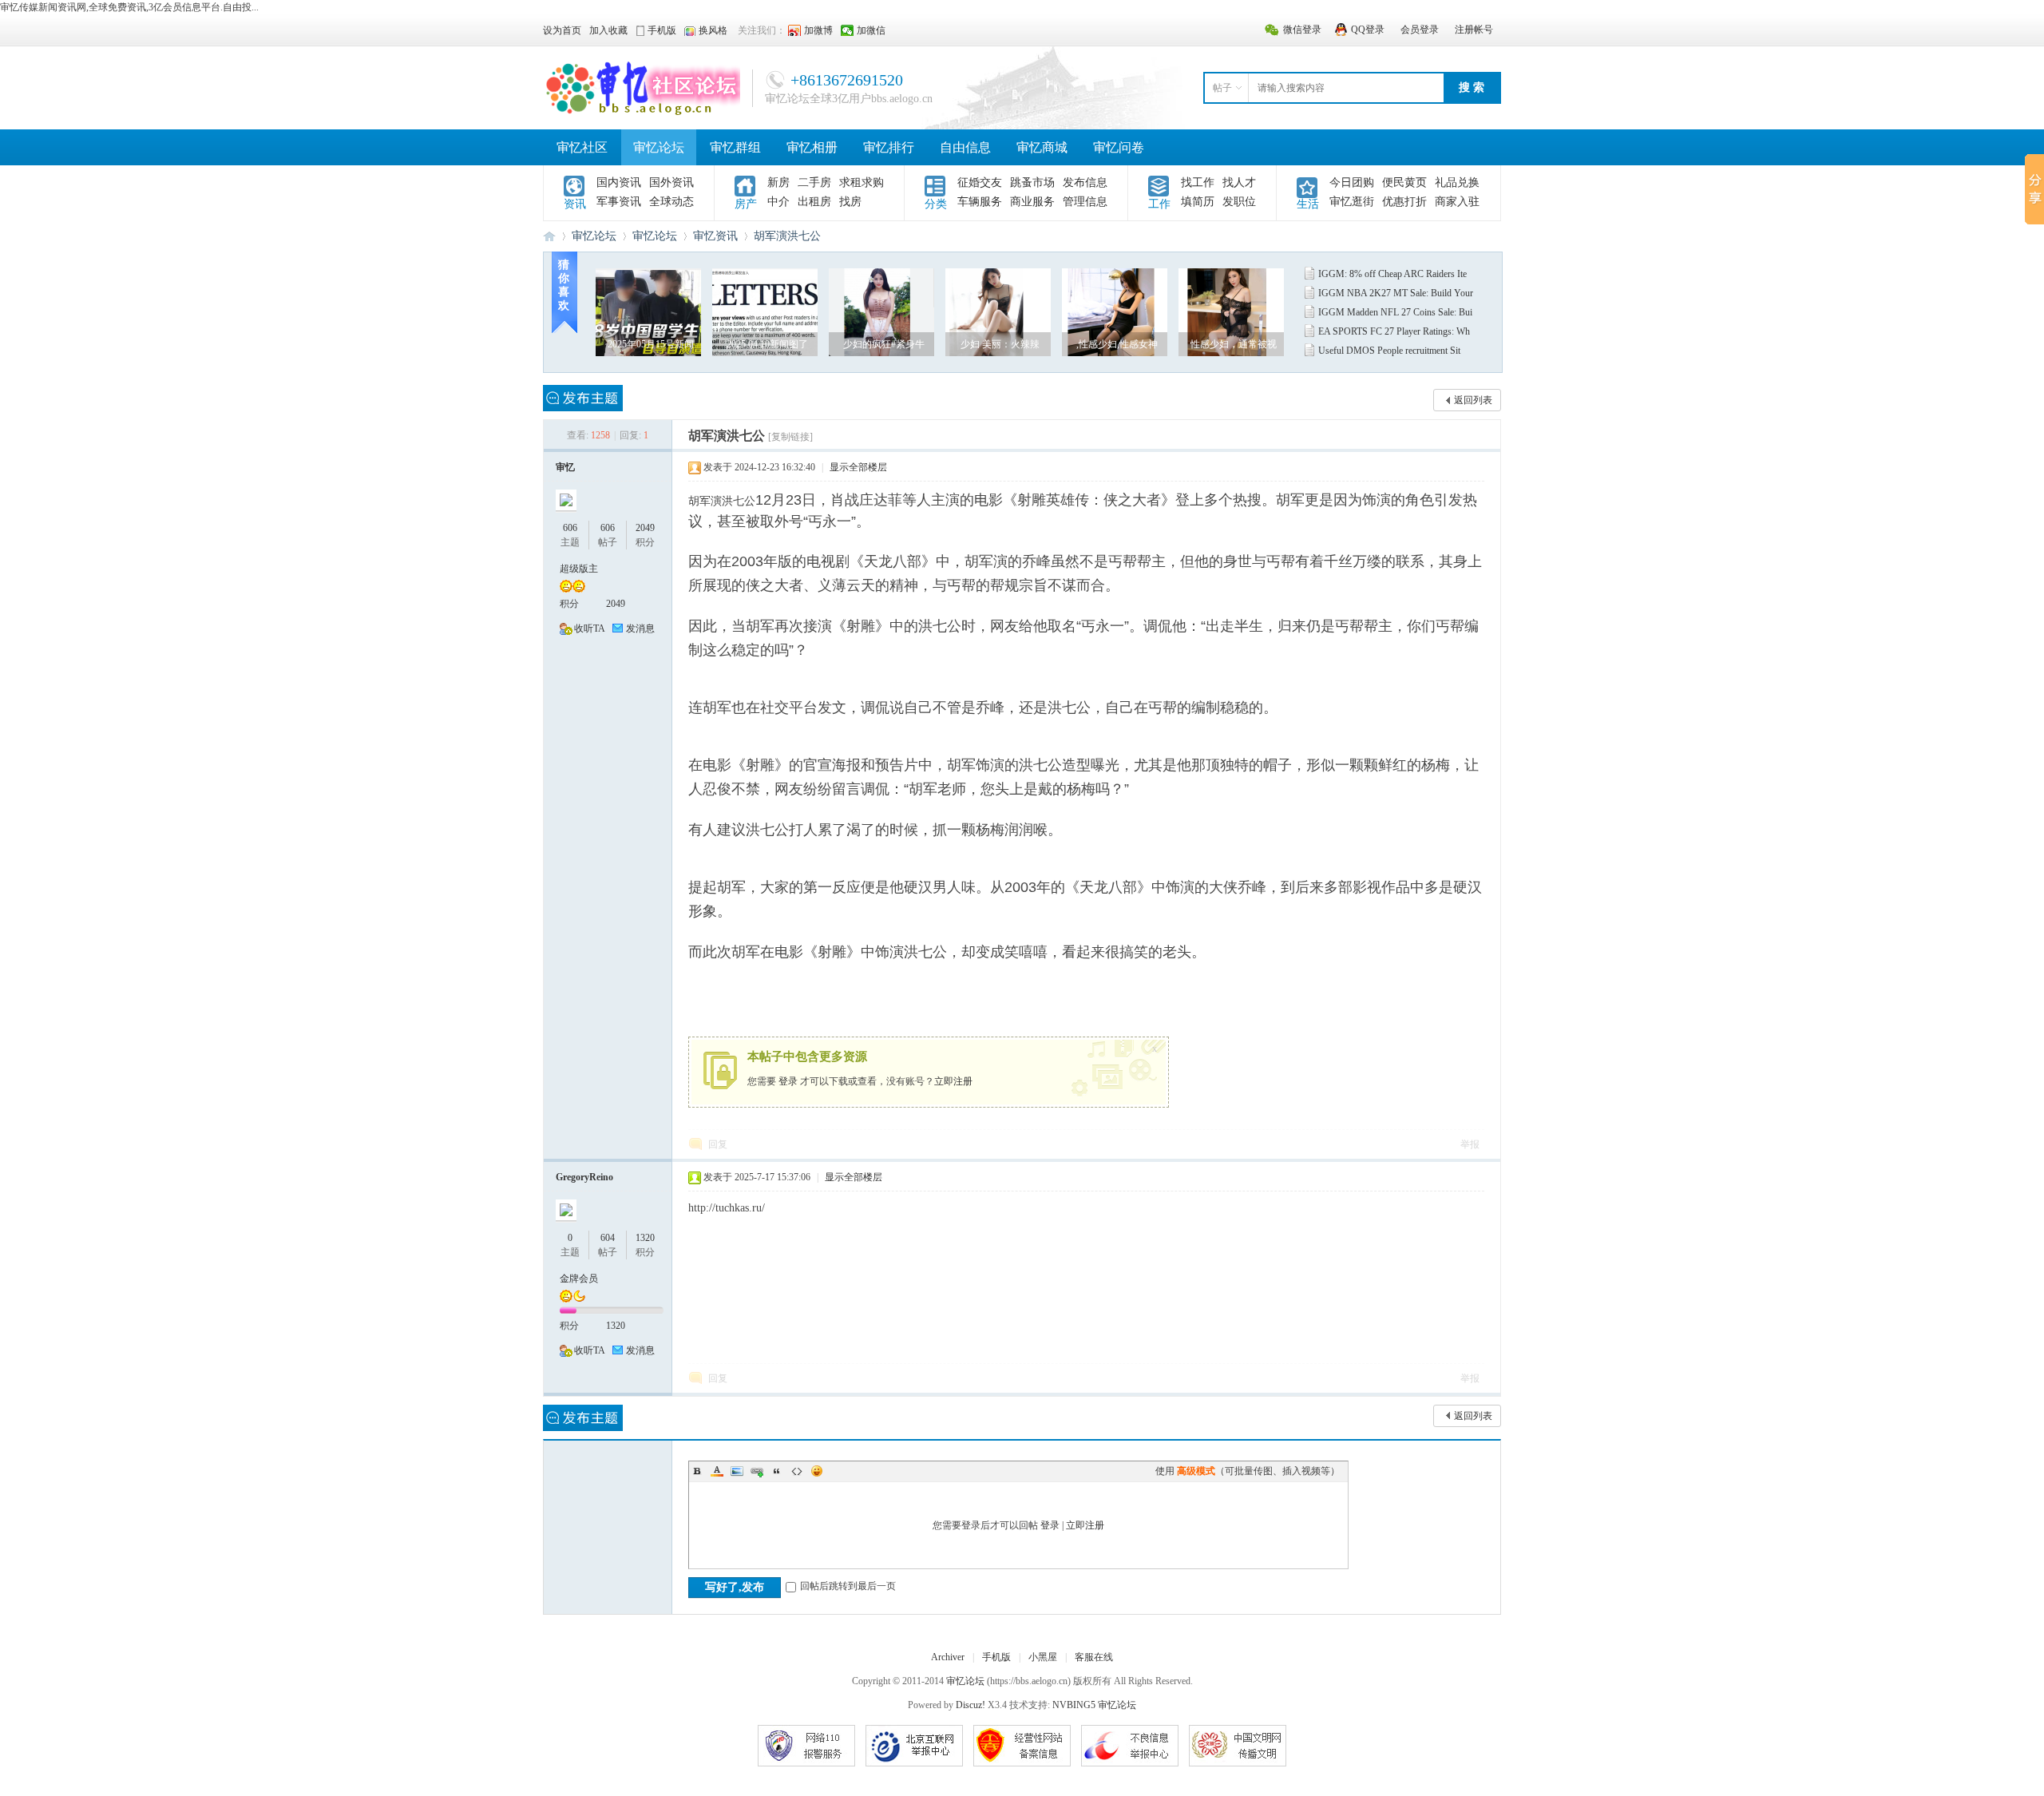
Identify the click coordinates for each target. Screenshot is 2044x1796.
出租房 (814, 202)
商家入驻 (1457, 202)
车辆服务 (980, 202)
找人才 (1239, 182)
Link (757, 1471)
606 (570, 528)
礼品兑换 (1457, 182)
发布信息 (1085, 182)
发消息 (640, 628)
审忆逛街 (1352, 202)
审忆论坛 (659, 147)
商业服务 (1032, 202)
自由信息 (965, 147)
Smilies (817, 1471)
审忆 (565, 467)
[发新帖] (583, 398)
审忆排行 (889, 147)
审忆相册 (812, 147)
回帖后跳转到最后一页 (848, 1586)
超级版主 (579, 569)
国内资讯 (619, 182)
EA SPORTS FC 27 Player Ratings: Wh (1394, 331)
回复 (718, 1144)
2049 (645, 528)
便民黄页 (1404, 182)
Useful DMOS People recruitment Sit (1389, 351)
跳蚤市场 (1032, 182)
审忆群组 (735, 147)
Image (737, 1471)
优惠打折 (1404, 202)
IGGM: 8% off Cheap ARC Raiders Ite (1392, 274)
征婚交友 (980, 182)
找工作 (1198, 182)
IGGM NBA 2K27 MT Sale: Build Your (1396, 293)
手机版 (996, 1657)
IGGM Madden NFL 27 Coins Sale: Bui (1395, 312)
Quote (777, 1471)
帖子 (1222, 88)
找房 (850, 202)
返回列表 (1473, 400)
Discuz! (971, 1705)
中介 (778, 202)
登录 (788, 1081)
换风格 (713, 30)
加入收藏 (608, 30)
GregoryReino (584, 1177)
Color (717, 1471)
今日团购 (1352, 182)
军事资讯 (619, 202)
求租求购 (862, 182)
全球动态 (671, 202)
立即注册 (953, 1081)
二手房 (814, 182)
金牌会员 (579, 1279)
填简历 (1198, 202)
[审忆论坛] (642, 113)
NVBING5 (1074, 1705)
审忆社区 (582, 147)
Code (797, 1471)
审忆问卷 (1119, 147)
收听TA (590, 628)
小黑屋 (1043, 1657)
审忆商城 (1042, 147)
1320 (645, 1238)
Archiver (948, 1657)
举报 (1470, 1144)
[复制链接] (790, 437)
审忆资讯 (715, 236)
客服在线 (1094, 1657)
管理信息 (1085, 202)
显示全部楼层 (858, 467)
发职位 (1239, 202)
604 (608, 1238)
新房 (778, 182)
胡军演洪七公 (787, 236)
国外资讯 (671, 182)
